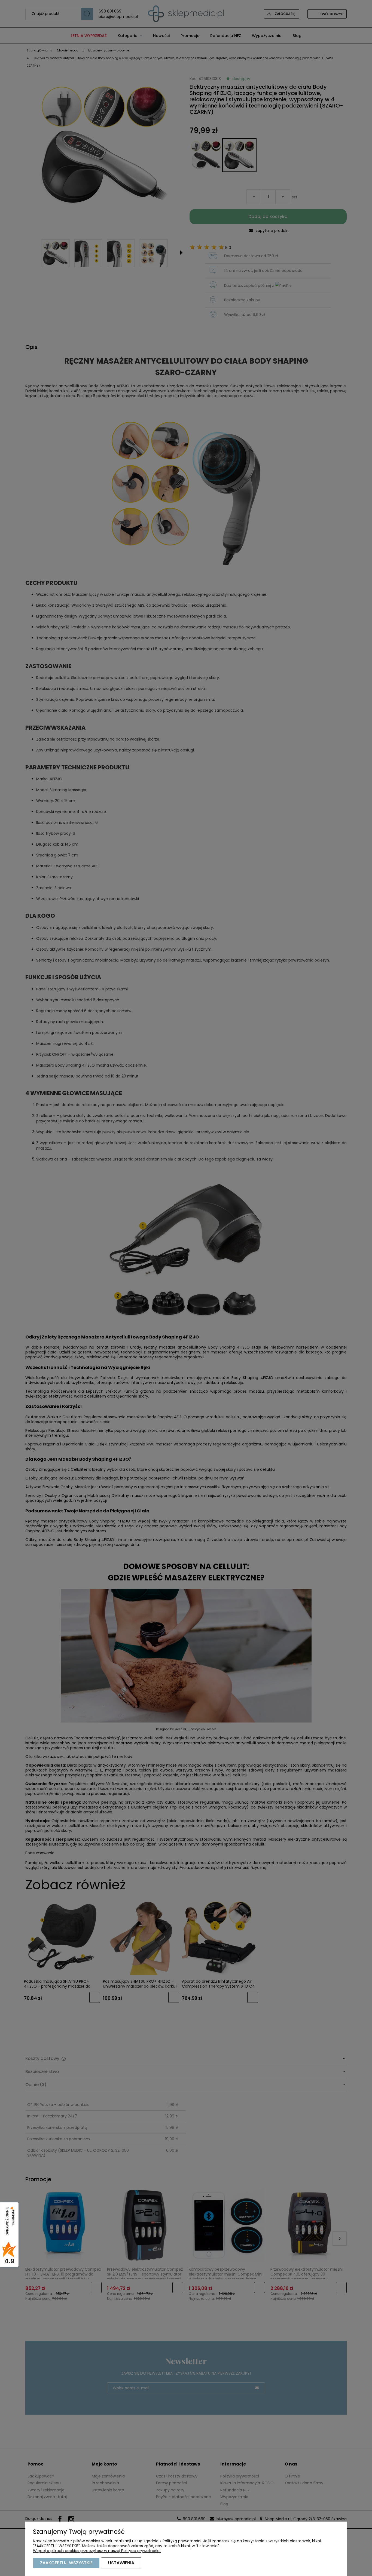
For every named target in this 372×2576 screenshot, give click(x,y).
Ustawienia (121, 2563)
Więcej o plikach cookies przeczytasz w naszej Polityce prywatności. (97, 2551)
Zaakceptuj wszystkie (66, 2563)
